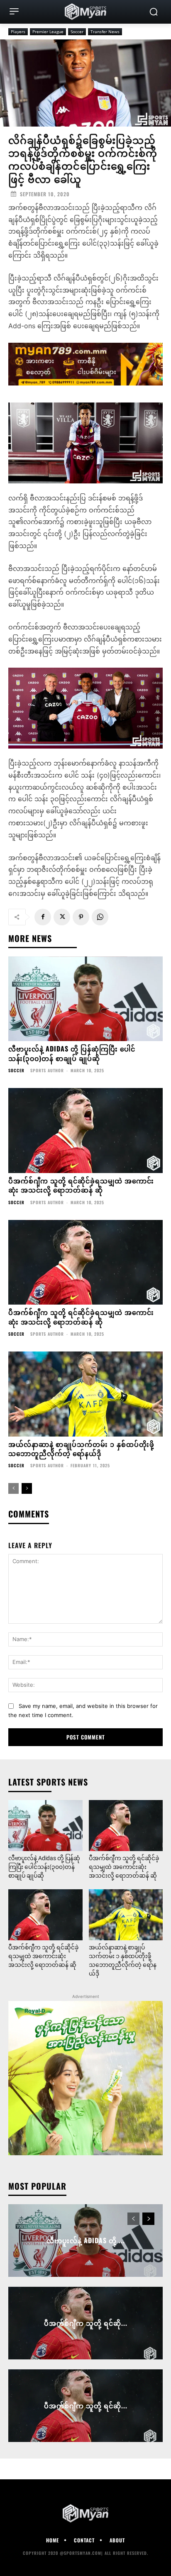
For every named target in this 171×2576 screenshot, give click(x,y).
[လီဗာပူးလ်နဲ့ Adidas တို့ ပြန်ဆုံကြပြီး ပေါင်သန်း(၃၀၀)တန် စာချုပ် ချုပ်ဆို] (85, 999)
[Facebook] (43, 917)
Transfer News (105, 32)
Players (18, 32)
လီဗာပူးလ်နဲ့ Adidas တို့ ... (86, 2240)
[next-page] (27, 1488)
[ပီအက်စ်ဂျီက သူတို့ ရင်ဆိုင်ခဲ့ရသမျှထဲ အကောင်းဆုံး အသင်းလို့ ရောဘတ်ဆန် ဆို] (85, 1131)
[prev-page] (13, 1488)
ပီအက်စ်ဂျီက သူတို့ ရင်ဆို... (86, 2323)
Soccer (77, 32)
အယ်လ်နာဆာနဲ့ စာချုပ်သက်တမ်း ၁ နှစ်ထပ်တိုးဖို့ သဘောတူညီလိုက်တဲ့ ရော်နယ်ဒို (81, 1449)
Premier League (48, 32)
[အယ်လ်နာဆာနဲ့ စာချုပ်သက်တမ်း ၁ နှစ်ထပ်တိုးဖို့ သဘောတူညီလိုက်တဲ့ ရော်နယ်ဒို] (85, 1394)
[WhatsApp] (100, 917)
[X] (62, 917)
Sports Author (47, 1070)
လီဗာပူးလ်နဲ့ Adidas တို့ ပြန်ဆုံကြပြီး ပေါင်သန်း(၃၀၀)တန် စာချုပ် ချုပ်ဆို (72, 1053)
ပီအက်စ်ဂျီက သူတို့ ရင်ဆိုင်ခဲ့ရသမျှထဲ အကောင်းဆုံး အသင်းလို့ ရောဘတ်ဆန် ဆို (81, 1185)
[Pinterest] (81, 917)
